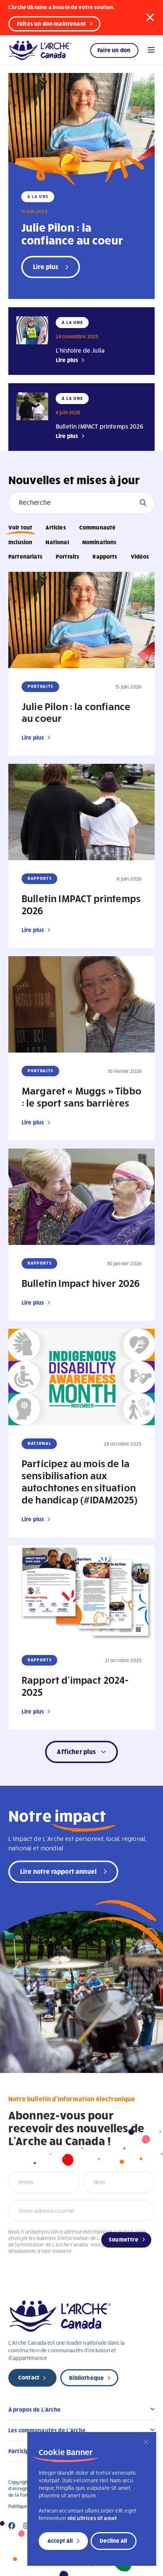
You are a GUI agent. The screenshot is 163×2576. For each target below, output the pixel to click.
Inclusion (20, 542)
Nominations (100, 542)
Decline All (113, 2540)
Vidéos (140, 556)
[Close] (146, 2442)
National (57, 542)
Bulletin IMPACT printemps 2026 (100, 426)
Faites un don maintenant (52, 23)
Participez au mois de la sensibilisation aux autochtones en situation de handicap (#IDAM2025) (79, 1481)
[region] (92, 2499)
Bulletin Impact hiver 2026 (81, 1283)
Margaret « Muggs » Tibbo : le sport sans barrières (81, 1096)
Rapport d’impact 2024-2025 (75, 1686)
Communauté (98, 527)
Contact (29, 2377)
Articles (56, 527)
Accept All (60, 2540)
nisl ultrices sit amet (92, 2518)
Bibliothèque (86, 2378)
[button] (150, 17)
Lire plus (67, 360)
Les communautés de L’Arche (47, 2430)
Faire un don (114, 50)
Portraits (67, 556)
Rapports (105, 556)
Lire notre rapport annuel (58, 1871)
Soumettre (124, 2239)
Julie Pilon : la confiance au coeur (72, 233)
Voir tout (20, 527)
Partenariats (25, 556)
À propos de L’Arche (34, 2409)
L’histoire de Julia (80, 350)
